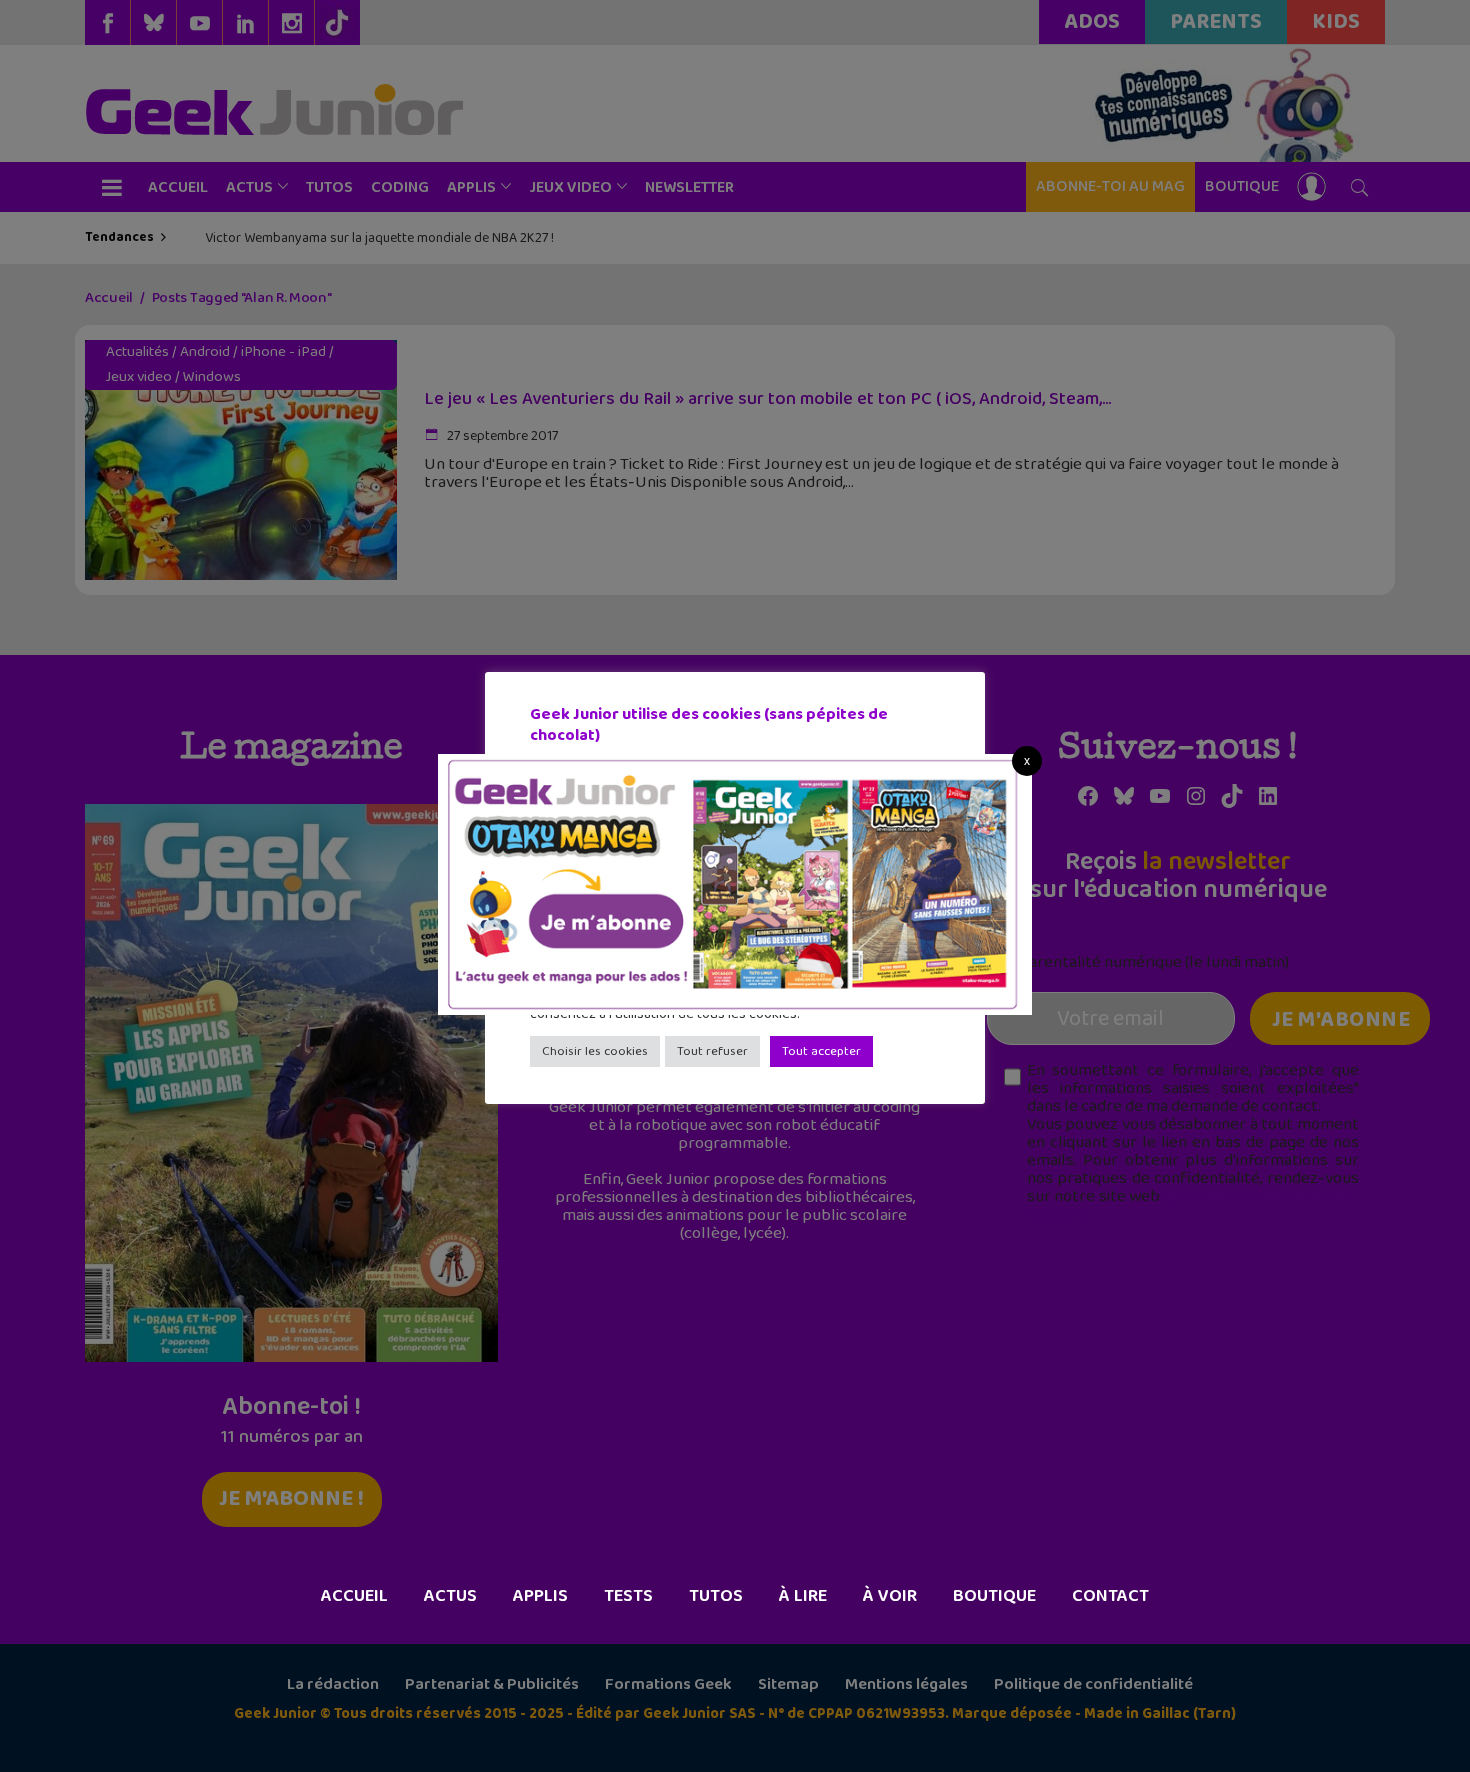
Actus (450, 1596)
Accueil (354, 1596)
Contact (1110, 1596)
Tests (628, 1596)
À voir (890, 1596)
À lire (803, 1596)
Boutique (994, 1596)
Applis (540, 1596)
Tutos (716, 1596)
